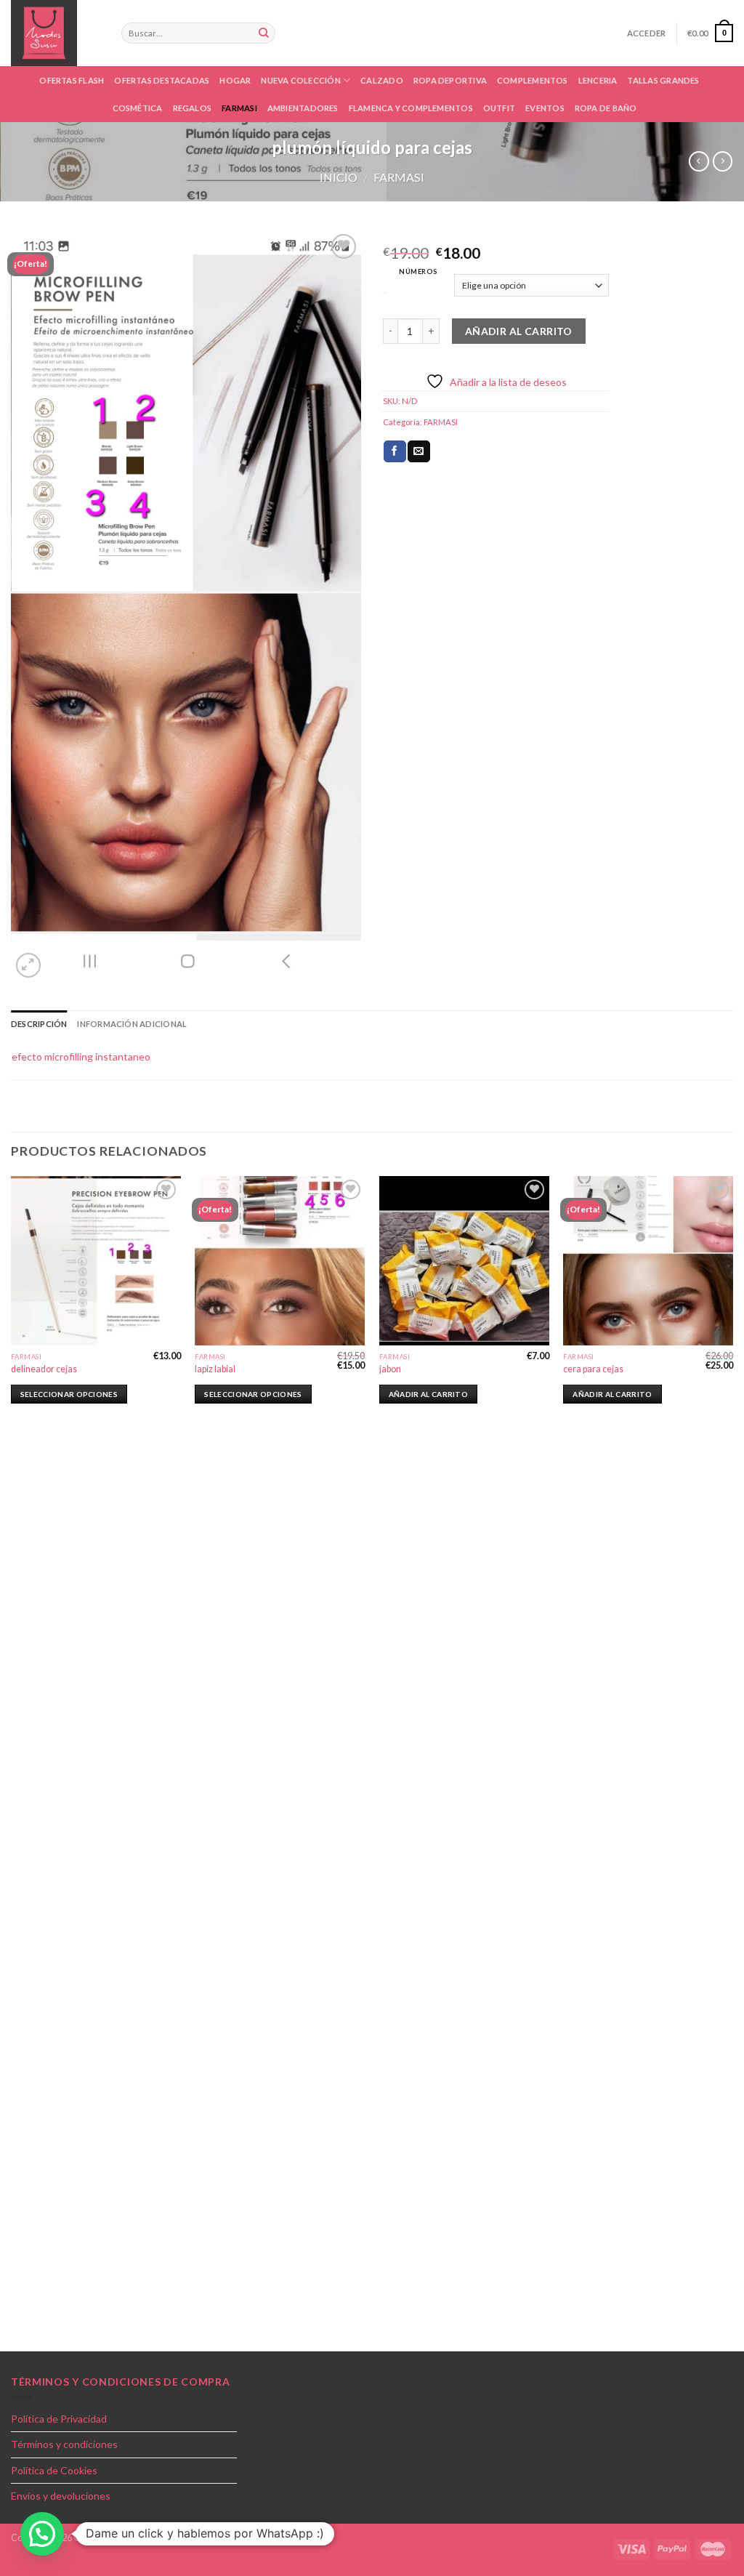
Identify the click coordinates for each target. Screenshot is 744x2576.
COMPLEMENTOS (533, 80)
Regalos (193, 108)
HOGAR (235, 80)
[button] (42, 2534)
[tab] (39, 1024)
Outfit (499, 108)
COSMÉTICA (138, 108)
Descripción (39, 1024)
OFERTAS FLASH (72, 80)
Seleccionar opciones (69, 1394)
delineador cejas (44, 1369)
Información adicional (132, 1024)
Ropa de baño (606, 108)
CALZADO (382, 80)
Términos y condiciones (64, 2444)
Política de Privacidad (59, 2419)
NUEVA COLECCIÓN (300, 80)
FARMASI (239, 108)
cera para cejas (593, 1369)
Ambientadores (303, 108)
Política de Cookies (54, 2470)
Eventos (545, 108)
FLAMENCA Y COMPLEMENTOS (411, 108)
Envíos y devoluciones (61, 2496)
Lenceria (598, 80)
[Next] (732, 1762)
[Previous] (12, 1762)
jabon (390, 1369)
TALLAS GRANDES (663, 80)
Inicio (339, 177)
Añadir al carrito (519, 331)
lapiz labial (215, 1369)
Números (418, 271)
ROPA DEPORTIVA (450, 80)
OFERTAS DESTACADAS (162, 80)
